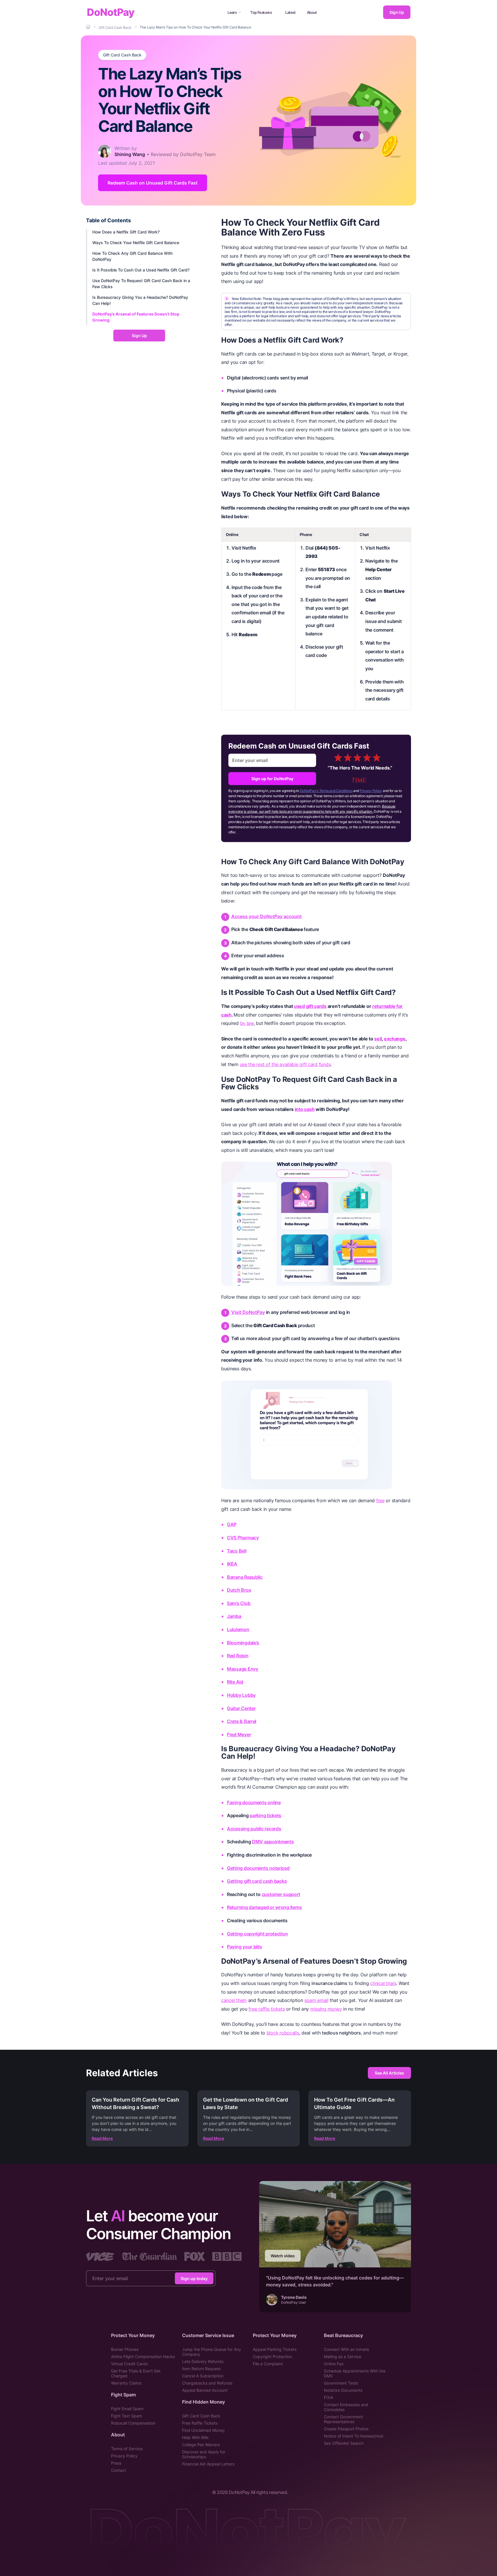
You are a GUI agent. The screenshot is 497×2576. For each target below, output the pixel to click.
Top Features (261, 12)
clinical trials (383, 1983)
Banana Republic (245, 1577)
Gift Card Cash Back (122, 55)
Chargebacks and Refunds (207, 2383)
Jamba (234, 1616)
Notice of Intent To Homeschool (353, 2436)
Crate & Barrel (242, 1721)
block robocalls (283, 2033)
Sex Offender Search (344, 2443)
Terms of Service (127, 2449)
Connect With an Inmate (346, 2349)
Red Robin (238, 1656)
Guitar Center (241, 1708)
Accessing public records (254, 1829)
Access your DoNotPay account (266, 916)
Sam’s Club (239, 1603)
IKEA (232, 1564)
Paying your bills (244, 1947)
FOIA (328, 2397)
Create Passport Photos (346, 2429)
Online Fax (334, 2364)
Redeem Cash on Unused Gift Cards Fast (153, 183)
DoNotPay (111, 12)
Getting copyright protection (257, 1934)
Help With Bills (195, 2437)
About (312, 12)
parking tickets (265, 1815)
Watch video (283, 2256)
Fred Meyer (239, 1735)
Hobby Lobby (241, 1695)
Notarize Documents (343, 2390)
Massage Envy (243, 1669)
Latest (290, 12)
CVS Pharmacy (243, 1538)
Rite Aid (235, 1682)
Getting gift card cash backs (257, 1881)
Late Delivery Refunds (203, 2361)
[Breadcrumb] (89, 27)
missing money (326, 2009)
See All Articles (389, 2073)
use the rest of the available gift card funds (285, 1064)
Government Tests (341, 2383)
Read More (102, 2138)
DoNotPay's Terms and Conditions (326, 791)
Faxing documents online (254, 1802)
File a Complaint (268, 2364)
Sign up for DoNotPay (272, 779)
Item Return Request (201, 2369)
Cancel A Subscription (203, 2376)
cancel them (234, 2000)
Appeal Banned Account (205, 2390)
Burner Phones (125, 2349)
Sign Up (397, 12)
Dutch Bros (239, 1590)
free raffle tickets (267, 2009)
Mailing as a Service (343, 2356)
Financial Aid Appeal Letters (208, 2464)
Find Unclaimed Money (203, 2430)
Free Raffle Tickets (200, 2423)
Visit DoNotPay (248, 1312)
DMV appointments (273, 1842)
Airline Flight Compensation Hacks (143, 2356)
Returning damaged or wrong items (264, 1907)
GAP (232, 1524)
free (380, 1500)
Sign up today (194, 2278)
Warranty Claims (126, 2383)
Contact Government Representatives (343, 2419)
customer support (281, 1894)
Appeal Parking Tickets (275, 2349)
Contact (118, 2470)
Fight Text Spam (127, 2416)
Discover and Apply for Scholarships (204, 2454)
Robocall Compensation (133, 2423)
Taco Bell (237, 1551)
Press (116, 2463)
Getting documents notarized (258, 1868)
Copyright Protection (272, 2356)
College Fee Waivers (201, 2445)
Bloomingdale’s (243, 1643)
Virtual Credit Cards (129, 2364)
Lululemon (238, 1629)
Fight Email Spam (127, 2409)
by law (247, 1023)
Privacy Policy (371, 791)
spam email (316, 2000)
